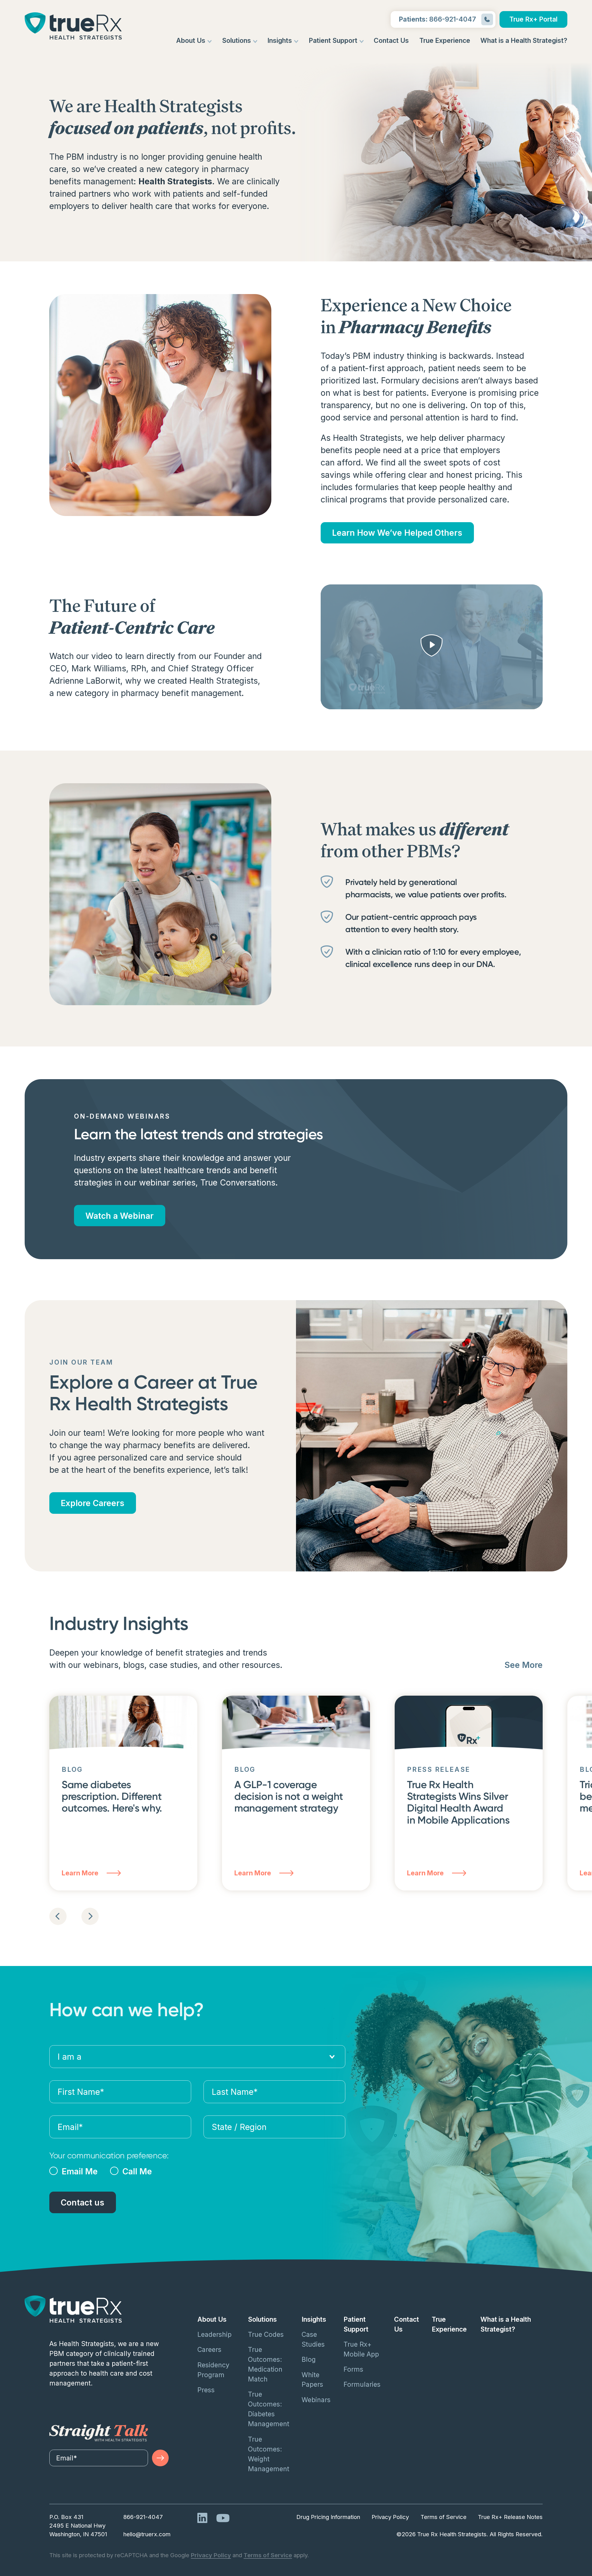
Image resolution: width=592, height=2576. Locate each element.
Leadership (214, 2334)
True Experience (445, 40)
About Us (191, 40)
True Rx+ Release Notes (510, 2517)
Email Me (80, 2171)
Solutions (236, 40)
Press (206, 2390)
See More (524, 1665)
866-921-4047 (143, 2517)
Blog (309, 2359)
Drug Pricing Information (328, 2517)
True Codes (266, 2334)
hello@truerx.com (147, 2534)
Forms (353, 2369)
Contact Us (391, 40)
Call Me (137, 2171)
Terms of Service (444, 2517)
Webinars (316, 2400)
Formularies (362, 2384)
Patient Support (333, 40)
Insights (280, 40)
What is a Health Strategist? (524, 40)
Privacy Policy (390, 2517)
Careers (209, 2349)
